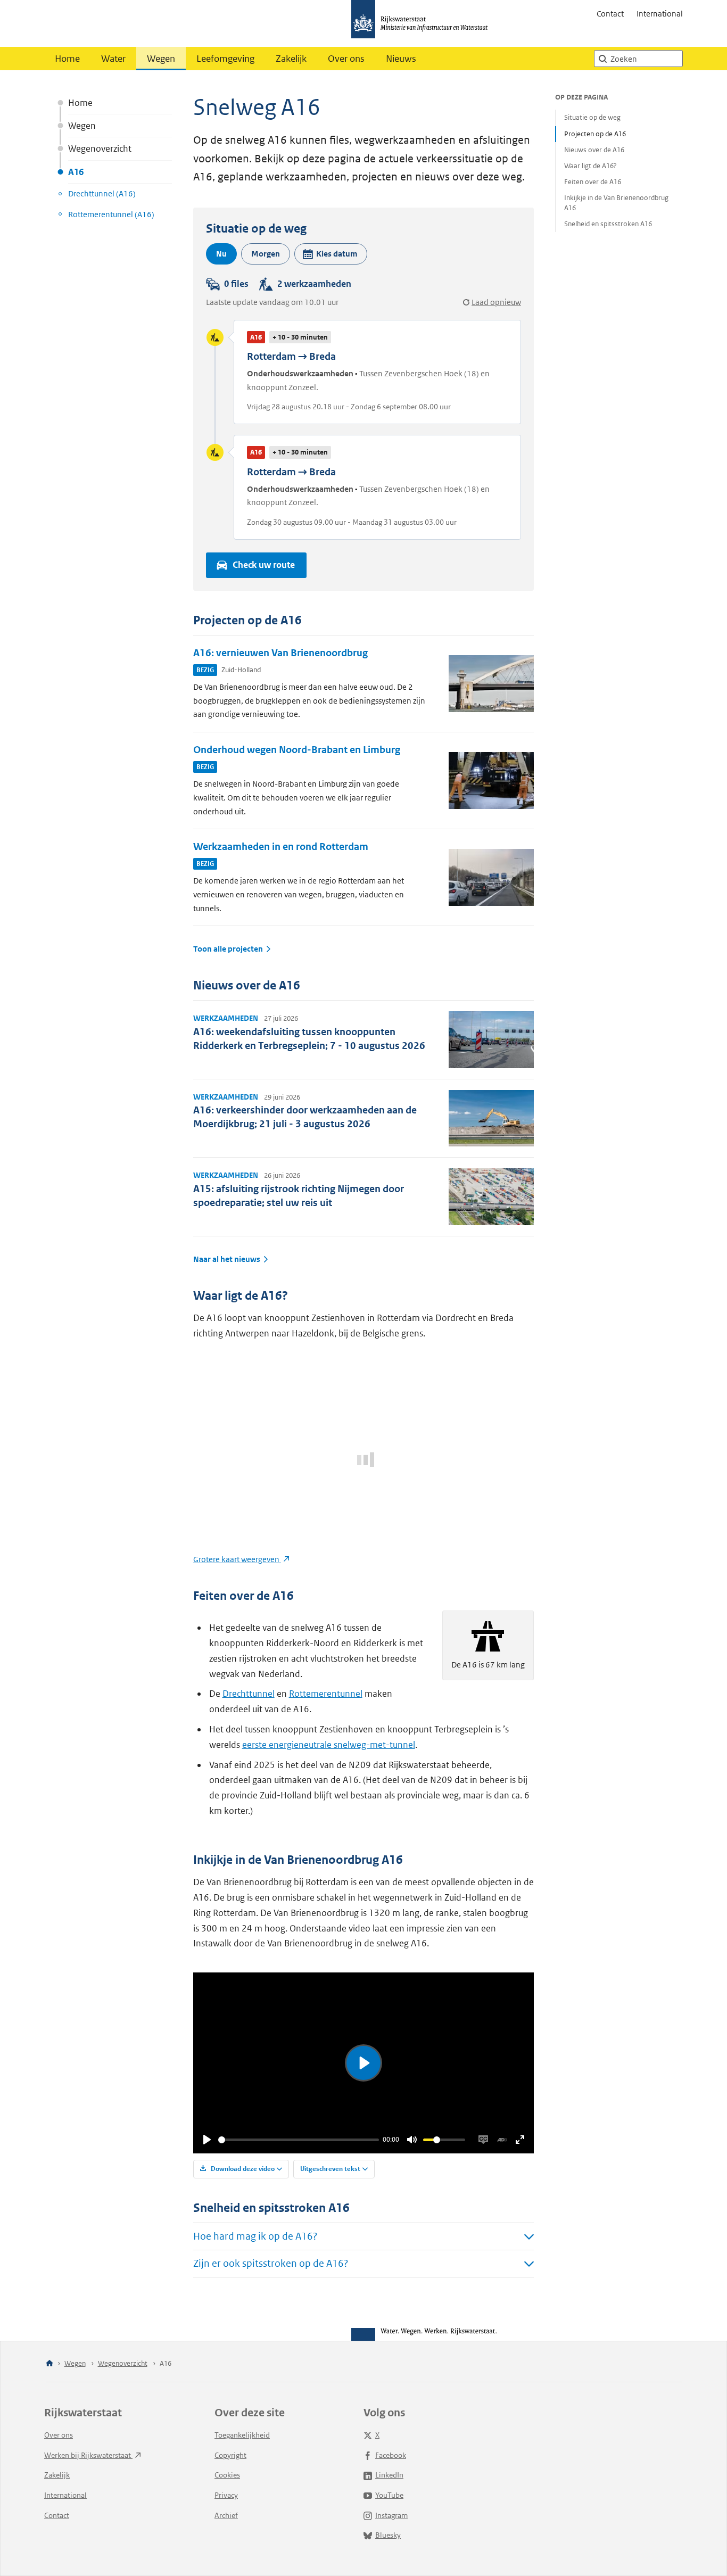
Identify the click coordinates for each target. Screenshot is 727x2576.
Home (67, 59)
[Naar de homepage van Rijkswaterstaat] (423, 23)
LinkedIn (389, 2475)
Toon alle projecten (228, 949)
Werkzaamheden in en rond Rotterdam (281, 847)
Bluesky (388, 2535)
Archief (226, 2515)
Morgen (266, 254)
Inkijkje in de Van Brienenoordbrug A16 (616, 203)
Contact (610, 14)
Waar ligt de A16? (590, 166)
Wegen (161, 59)
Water (113, 59)
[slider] (299, 2140)
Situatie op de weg (592, 117)
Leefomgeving (225, 59)
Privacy (226, 2495)
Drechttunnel (249, 1694)
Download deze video (242, 2169)
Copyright (230, 2455)
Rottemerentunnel (326, 1694)
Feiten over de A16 (593, 182)
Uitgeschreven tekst (330, 2169)
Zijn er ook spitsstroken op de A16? (271, 2263)
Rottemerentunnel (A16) (111, 214)
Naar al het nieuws (227, 1259)
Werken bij (88, 2455)
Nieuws (401, 59)
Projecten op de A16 (595, 134)
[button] (331, 254)
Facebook (391, 2455)
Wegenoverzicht (100, 148)
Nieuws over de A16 (594, 150)
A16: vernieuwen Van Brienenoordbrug (280, 653)
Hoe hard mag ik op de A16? (255, 2236)
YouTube (389, 2495)
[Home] (49, 2364)
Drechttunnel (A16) (102, 193)
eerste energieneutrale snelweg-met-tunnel (329, 1745)
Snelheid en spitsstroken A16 (608, 224)
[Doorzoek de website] (602, 59)
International (660, 14)
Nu (221, 254)
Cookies (227, 2475)
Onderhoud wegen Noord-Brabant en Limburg (297, 750)
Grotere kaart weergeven (237, 1559)
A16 (76, 172)
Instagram (391, 2515)
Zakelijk (291, 59)
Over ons (346, 59)
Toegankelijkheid (242, 2435)
